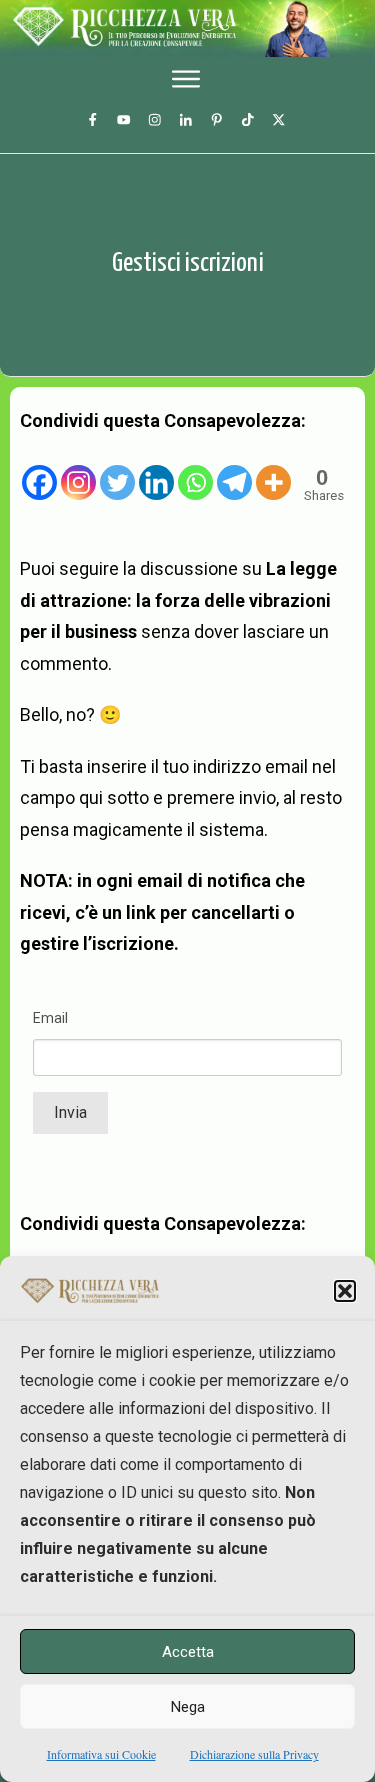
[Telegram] (234, 469)
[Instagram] (78, 469)
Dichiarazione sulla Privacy (254, 1754)
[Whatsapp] (195, 469)
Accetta (188, 1652)
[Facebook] (39, 469)
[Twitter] (117, 469)
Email (50, 1018)
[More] (273, 469)
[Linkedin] (156, 469)
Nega (188, 1707)
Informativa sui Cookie (101, 1754)
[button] (345, 1291)
